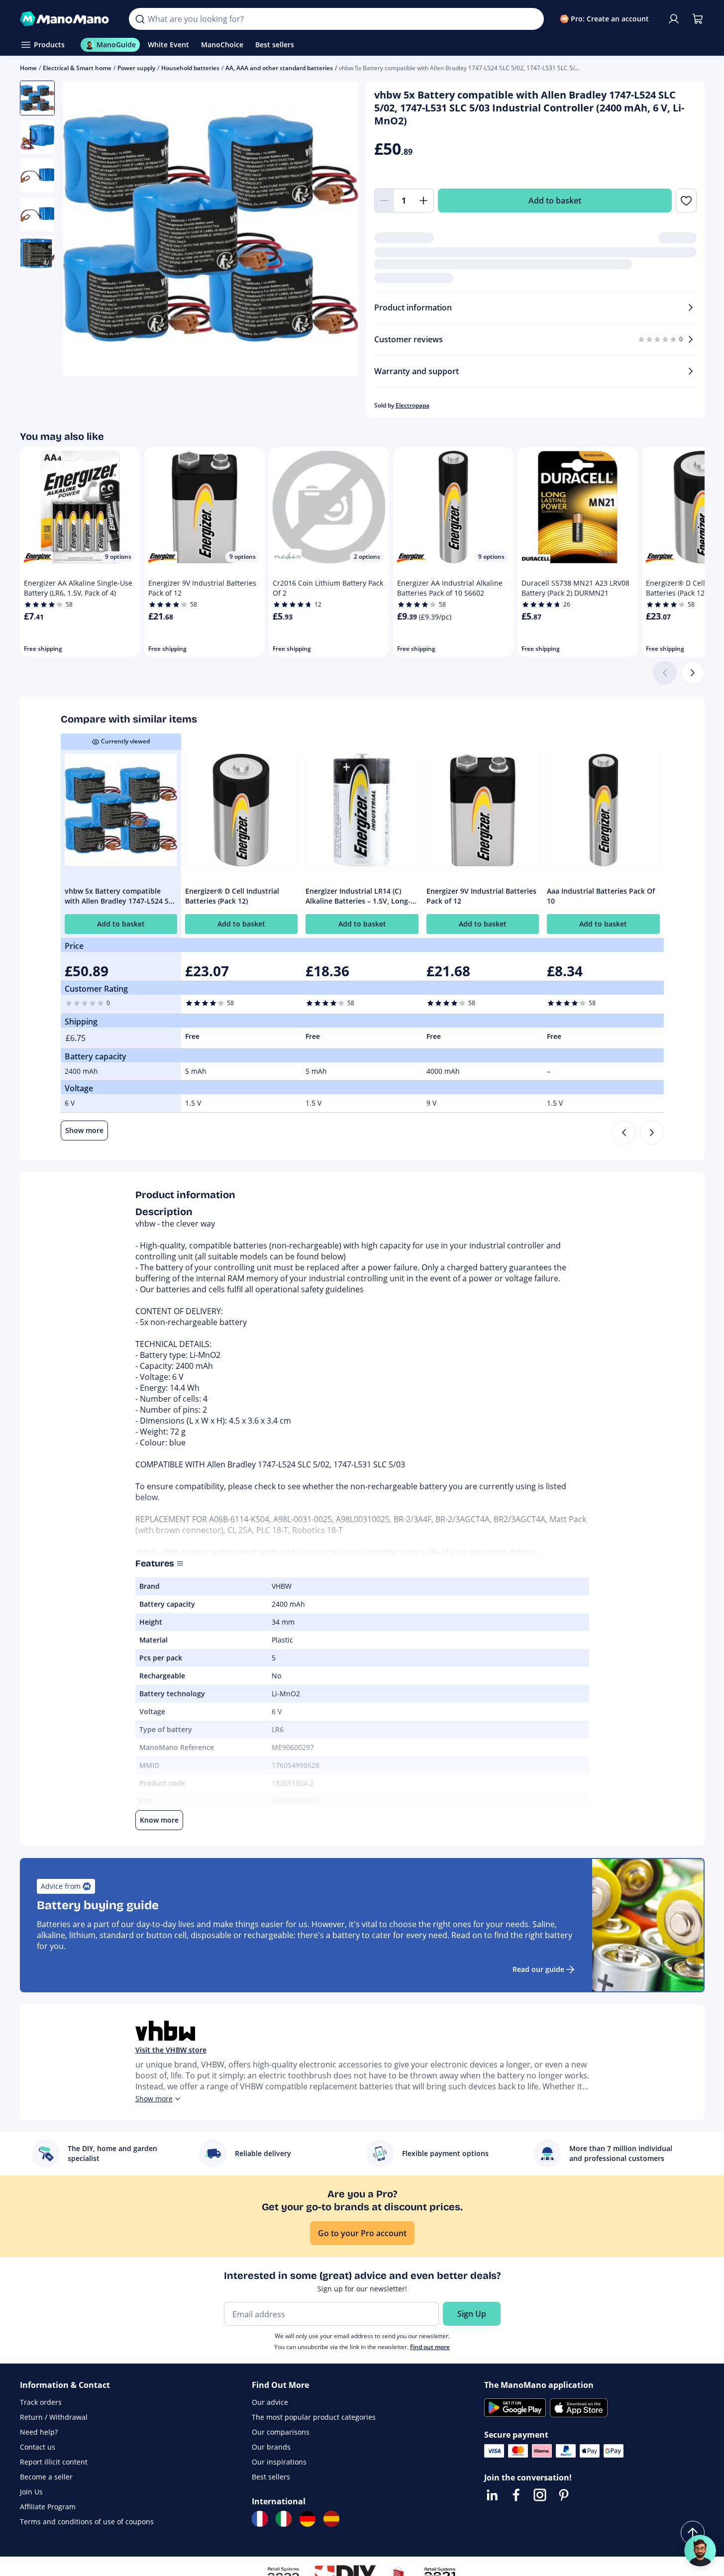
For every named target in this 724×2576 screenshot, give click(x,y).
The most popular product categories (314, 2417)
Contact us (38, 2447)
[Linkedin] (492, 2495)
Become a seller (46, 2477)
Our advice (270, 2402)
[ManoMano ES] (331, 2519)
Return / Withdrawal (54, 2417)
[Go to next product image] (338, 230)
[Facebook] (516, 2495)
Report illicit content (54, 2462)
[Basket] (698, 19)
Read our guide (538, 1969)
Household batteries (190, 68)
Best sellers (271, 2477)
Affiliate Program (48, 2507)
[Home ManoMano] (67, 19)
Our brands (271, 2447)
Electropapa (413, 405)
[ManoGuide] (700, 2551)
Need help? (39, 2432)
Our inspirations (279, 2462)
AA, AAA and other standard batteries (279, 68)
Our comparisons (281, 2432)
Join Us (31, 2492)
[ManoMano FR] (260, 2519)
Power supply (136, 68)
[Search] (140, 19)
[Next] (693, 673)
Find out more (430, 2347)
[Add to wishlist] (686, 201)
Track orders (41, 2402)
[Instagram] (540, 2495)
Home (28, 68)
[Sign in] (674, 19)
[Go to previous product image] (83, 230)
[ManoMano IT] (284, 2519)
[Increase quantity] (424, 201)
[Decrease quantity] (384, 201)
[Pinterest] (564, 2495)
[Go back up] (693, 2533)
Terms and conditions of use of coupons (87, 2522)
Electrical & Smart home (77, 68)
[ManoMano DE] (308, 2519)
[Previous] (624, 1133)
